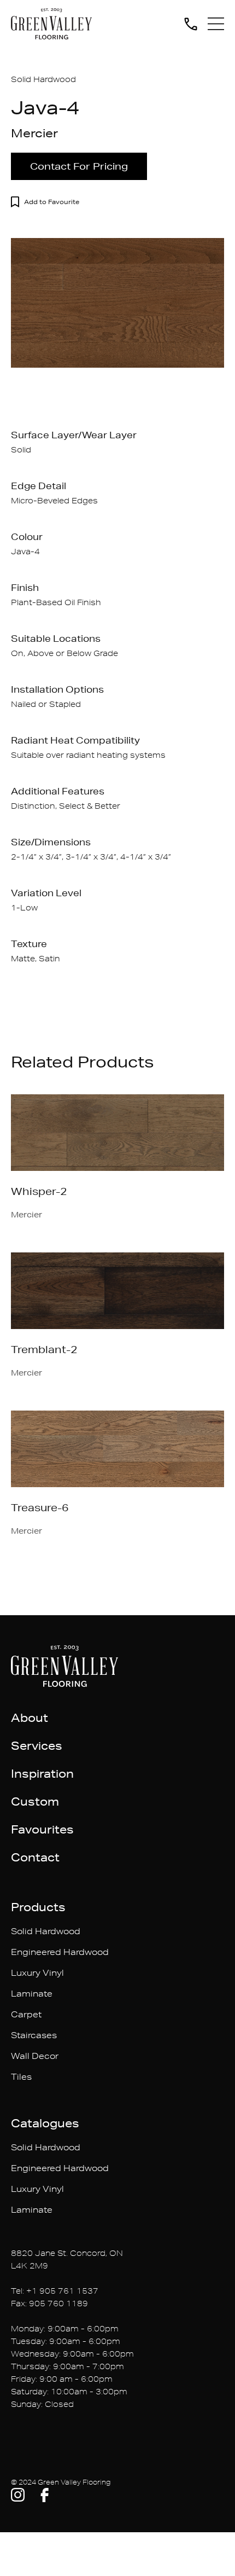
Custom (35, 1801)
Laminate (32, 1994)
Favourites (42, 1829)
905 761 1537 (69, 2291)
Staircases (34, 2035)
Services (37, 1745)
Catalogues (45, 2123)
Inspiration (42, 1773)
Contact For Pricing (79, 166)
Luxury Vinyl (37, 1973)
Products (38, 1907)
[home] (51, 24)
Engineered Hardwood (60, 1952)
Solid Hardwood (46, 1931)
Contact (35, 1857)
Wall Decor (35, 2056)
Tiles (21, 2077)
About (30, 1718)
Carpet (26, 2014)
